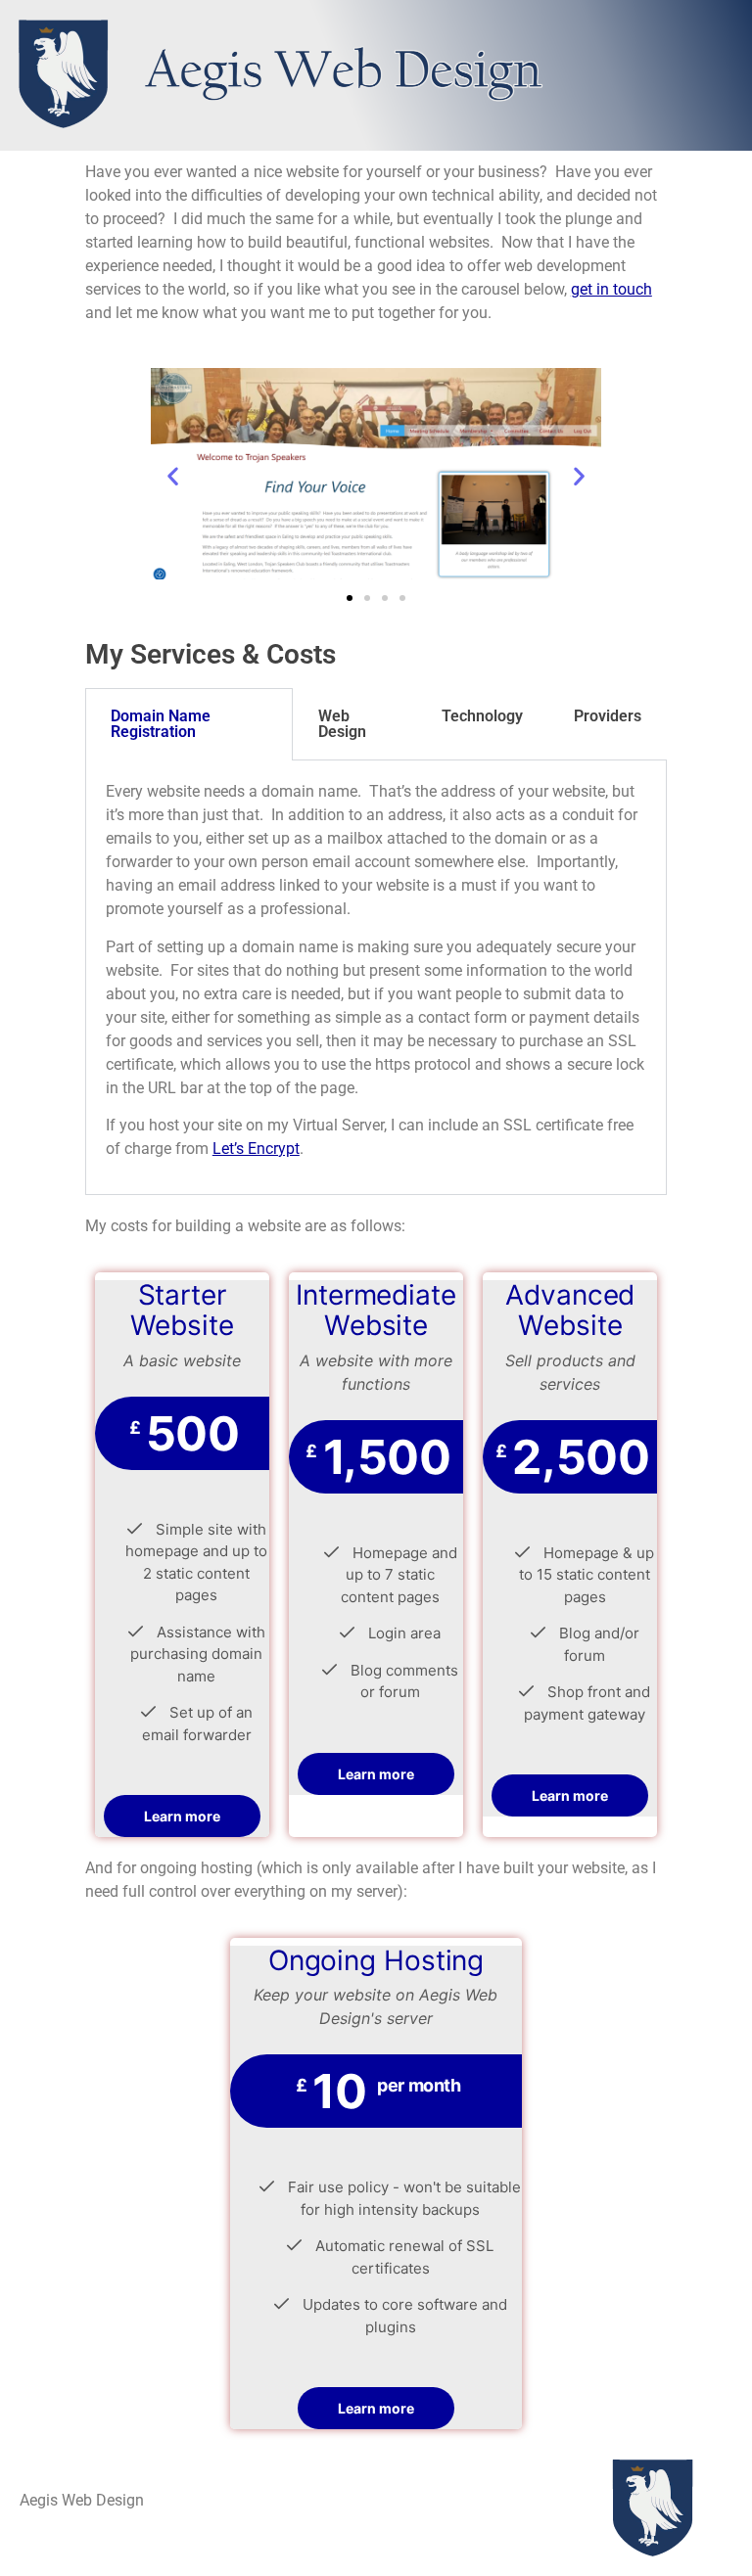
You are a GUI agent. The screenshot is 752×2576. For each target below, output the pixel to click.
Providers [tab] (608, 716)
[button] (173, 475)
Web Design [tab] (342, 724)
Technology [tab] (482, 716)
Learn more (182, 1816)
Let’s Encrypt (256, 1149)
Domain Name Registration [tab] (161, 724)
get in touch (611, 289)
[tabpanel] (376, 978)
